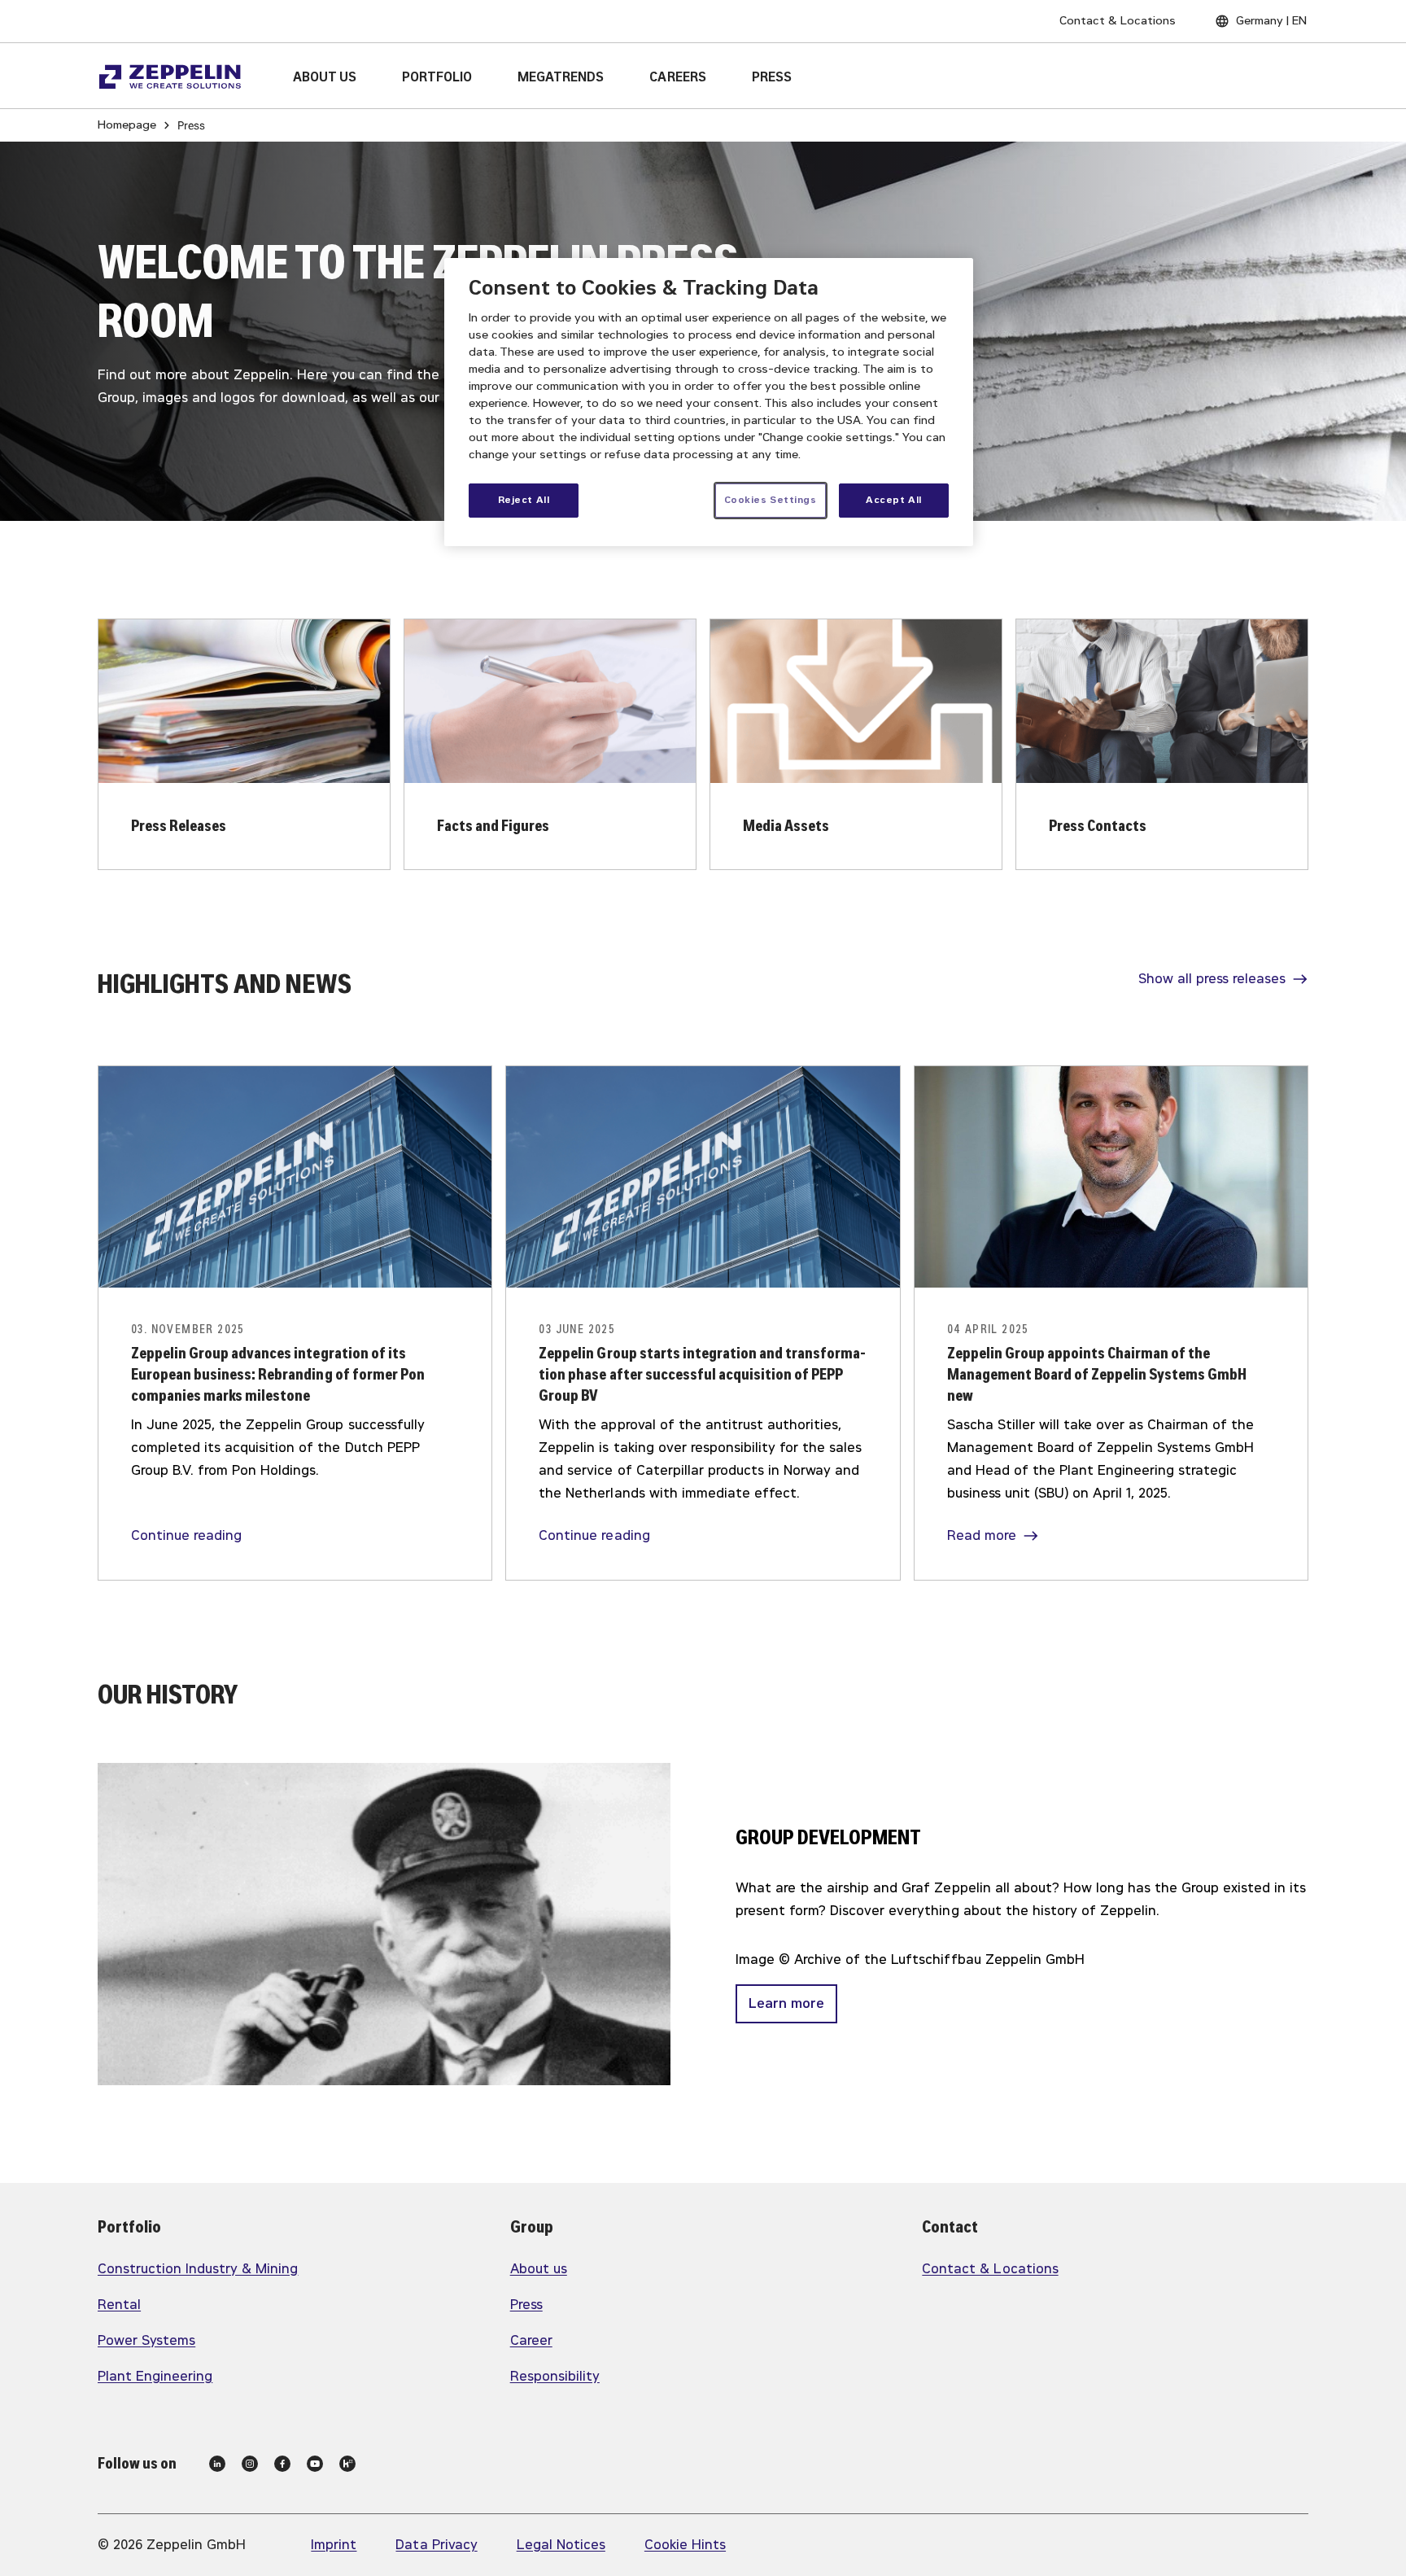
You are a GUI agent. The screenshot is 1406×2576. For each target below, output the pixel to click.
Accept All (894, 500)
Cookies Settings (771, 500)
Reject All (524, 500)
